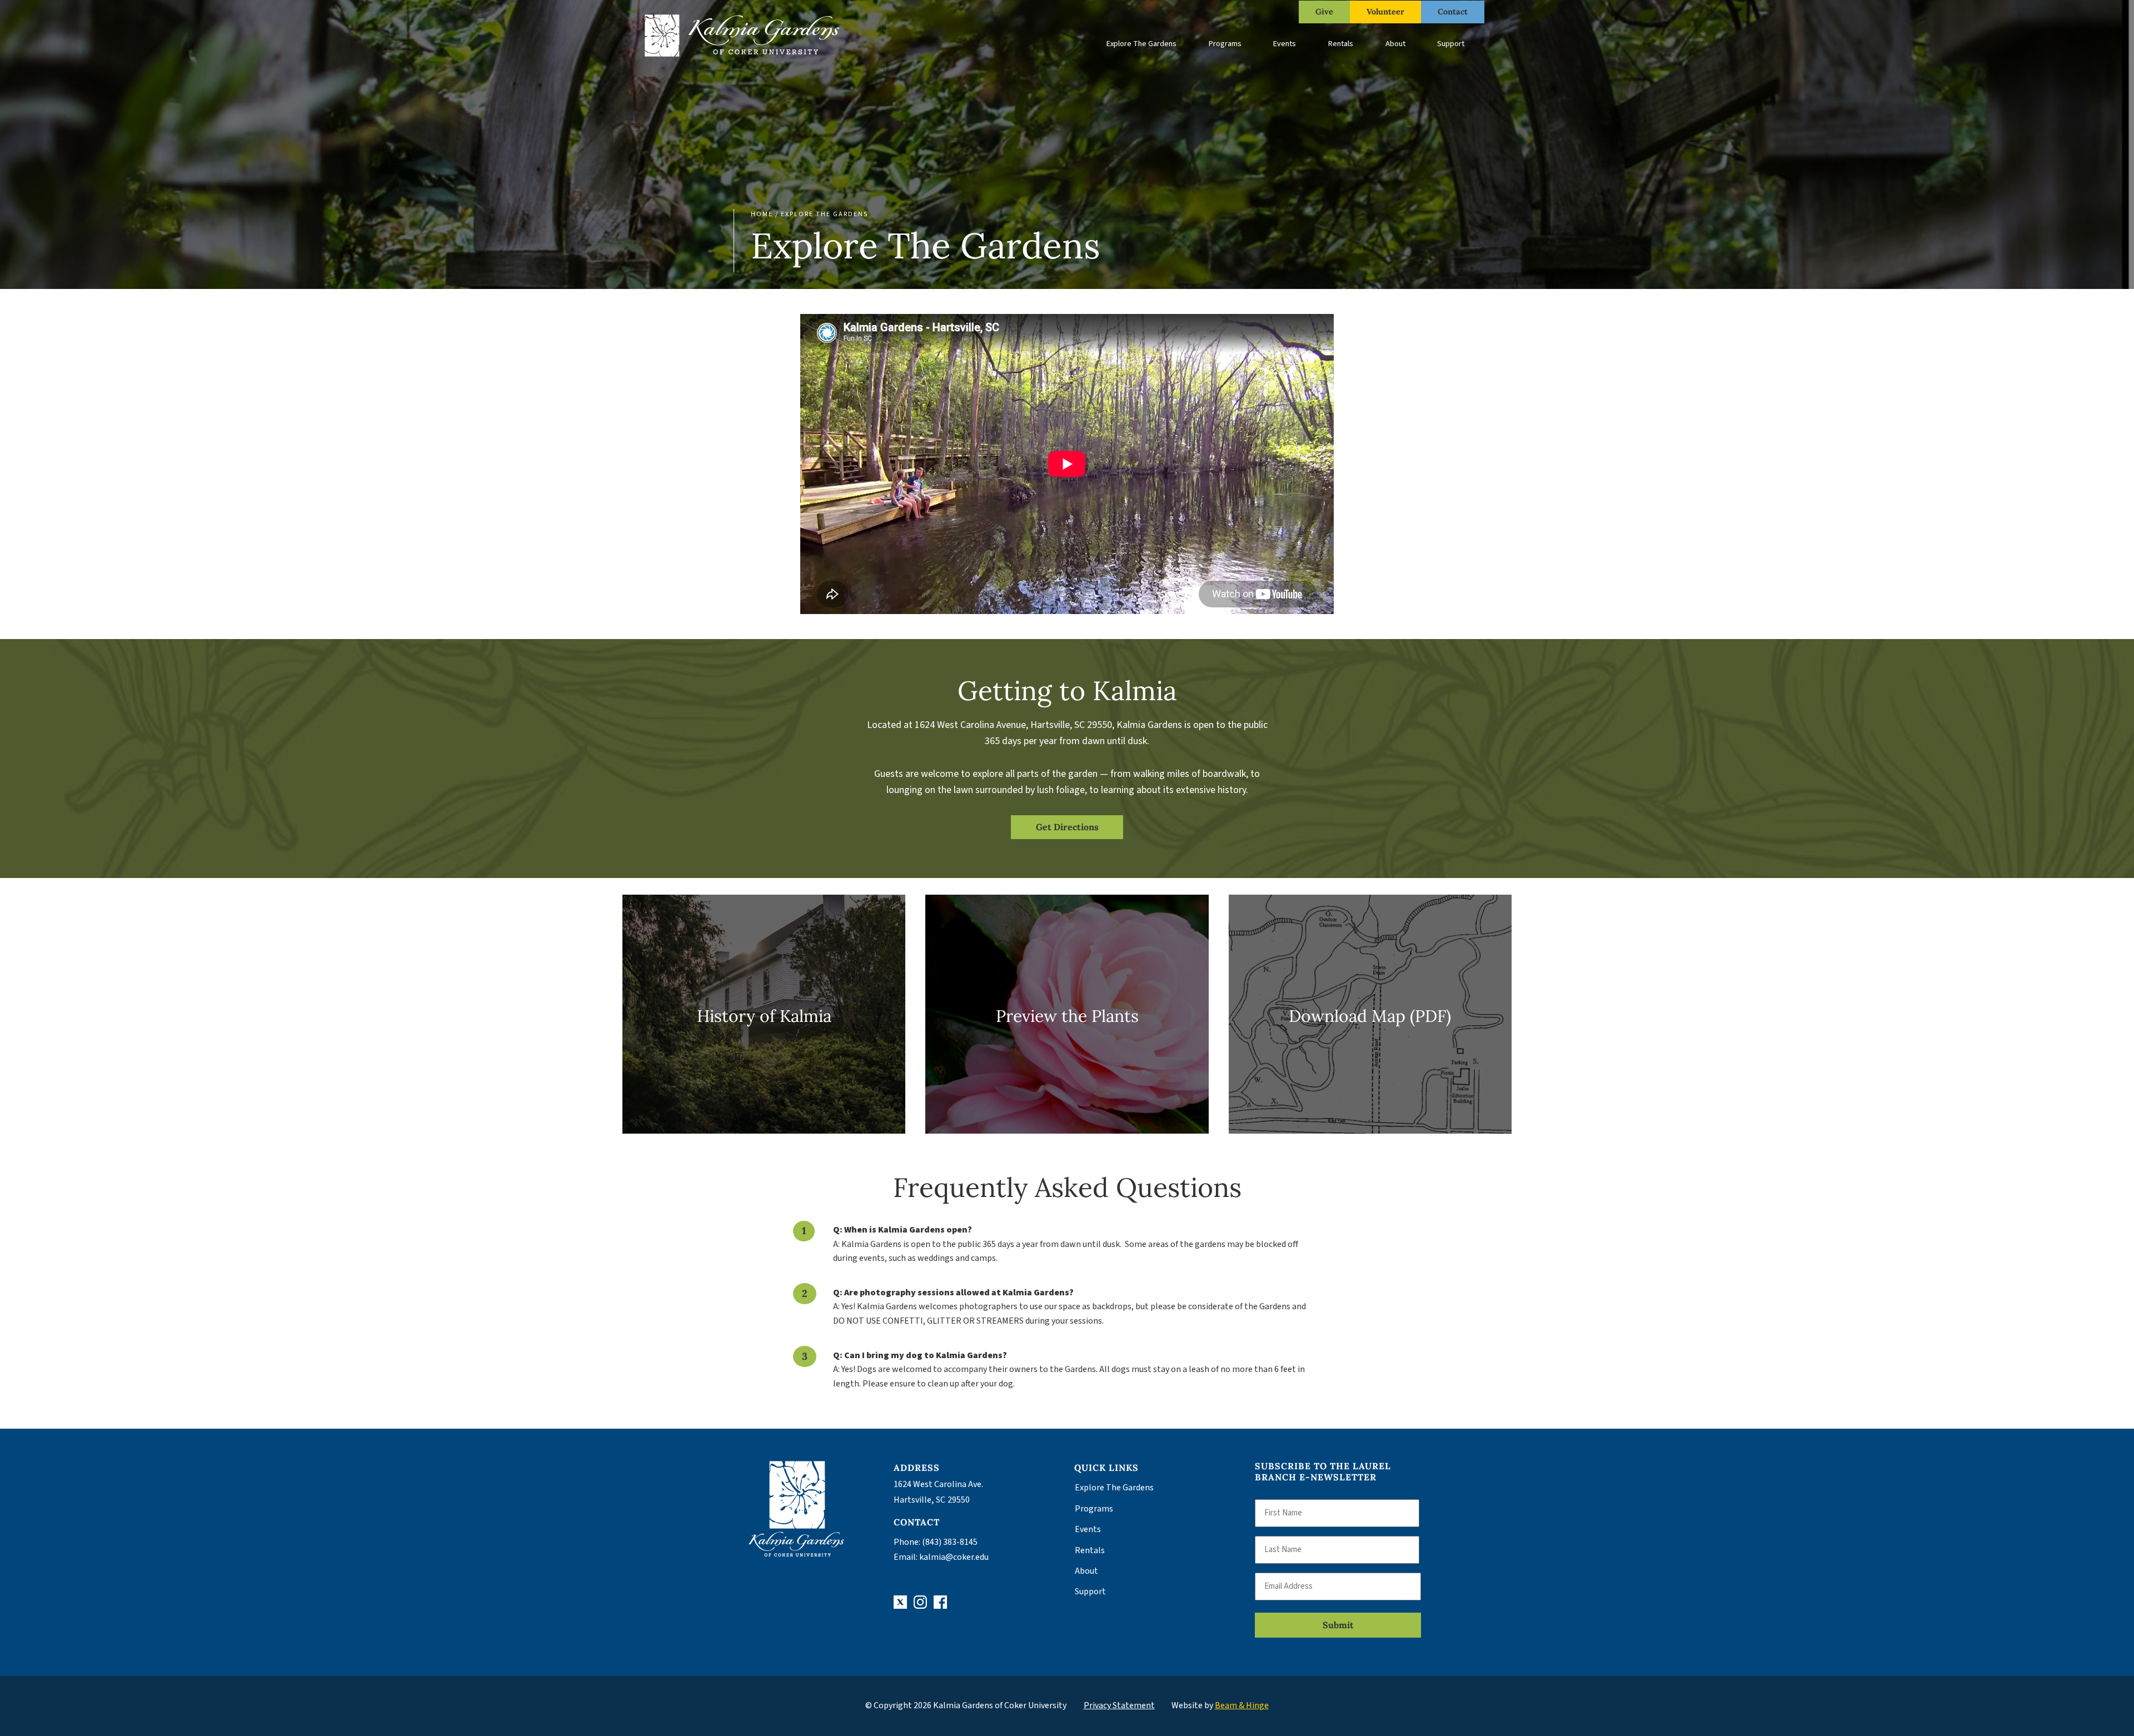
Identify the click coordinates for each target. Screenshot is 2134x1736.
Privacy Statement (1119, 1705)
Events (1285, 44)
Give (1324, 12)
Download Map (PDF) (1370, 1016)
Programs (1225, 44)
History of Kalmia (764, 1016)
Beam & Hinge (1242, 1705)
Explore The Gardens (1141, 44)
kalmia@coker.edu (954, 1557)
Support (1451, 44)
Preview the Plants (1067, 1016)
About (1395, 44)
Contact (1453, 12)
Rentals (1341, 44)
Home (762, 214)
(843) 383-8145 (950, 1542)
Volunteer (1385, 12)
